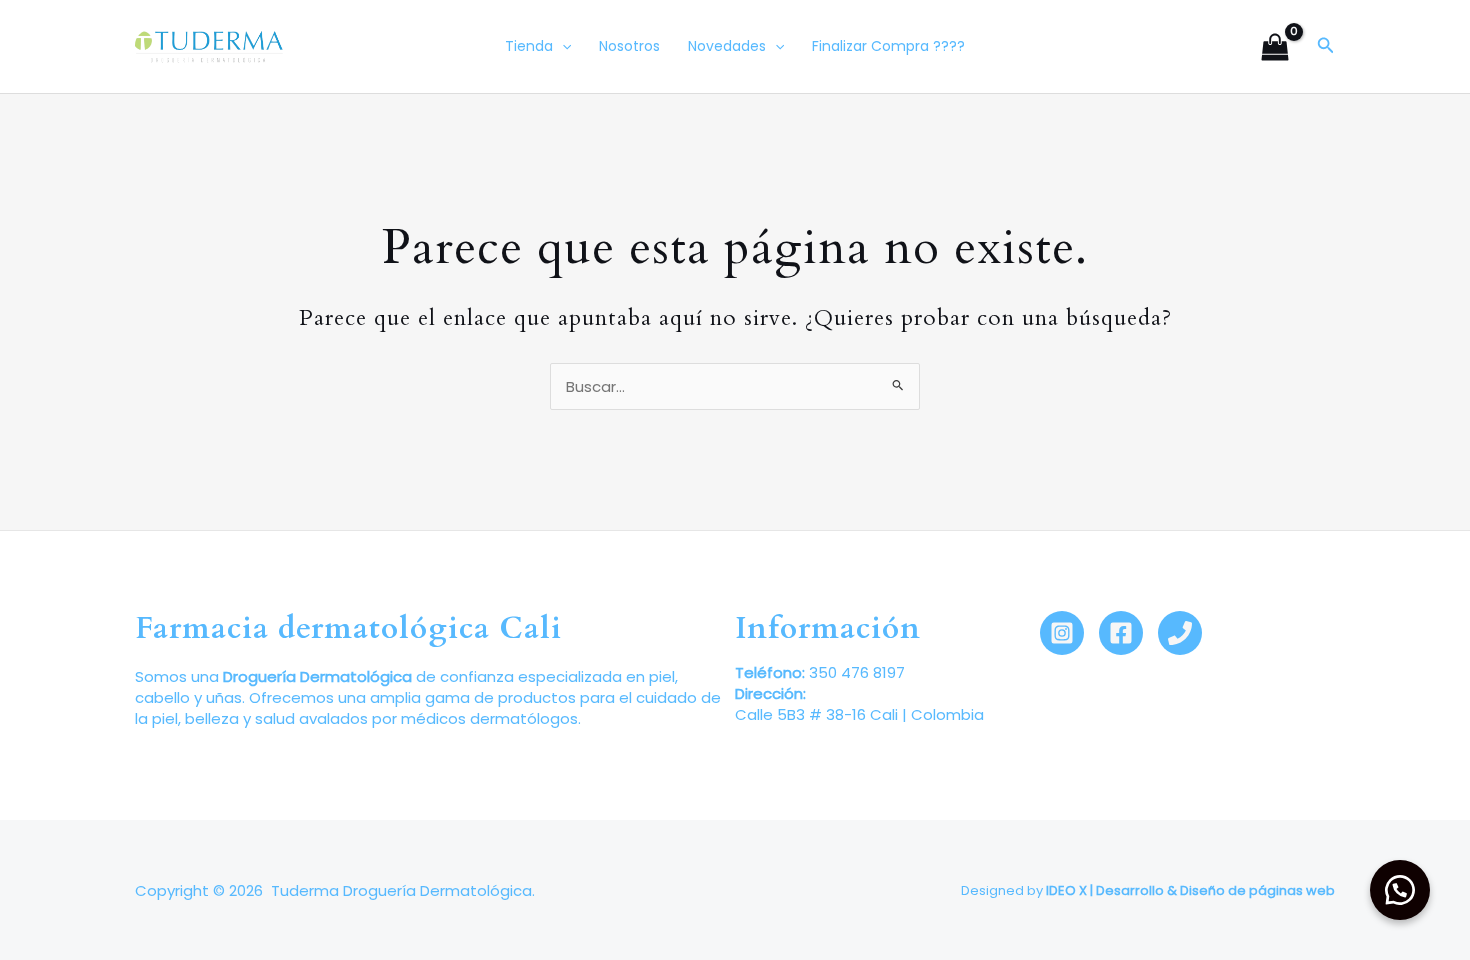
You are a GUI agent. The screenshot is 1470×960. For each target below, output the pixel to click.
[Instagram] (1062, 633)
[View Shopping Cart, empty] (1275, 47)
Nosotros (629, 46)
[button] (1326, 47)
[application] (562, 46)
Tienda (529, 46)
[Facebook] (1121, 633)
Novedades (727, 46)
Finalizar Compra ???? (888, 46)
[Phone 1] (1180, 633)
